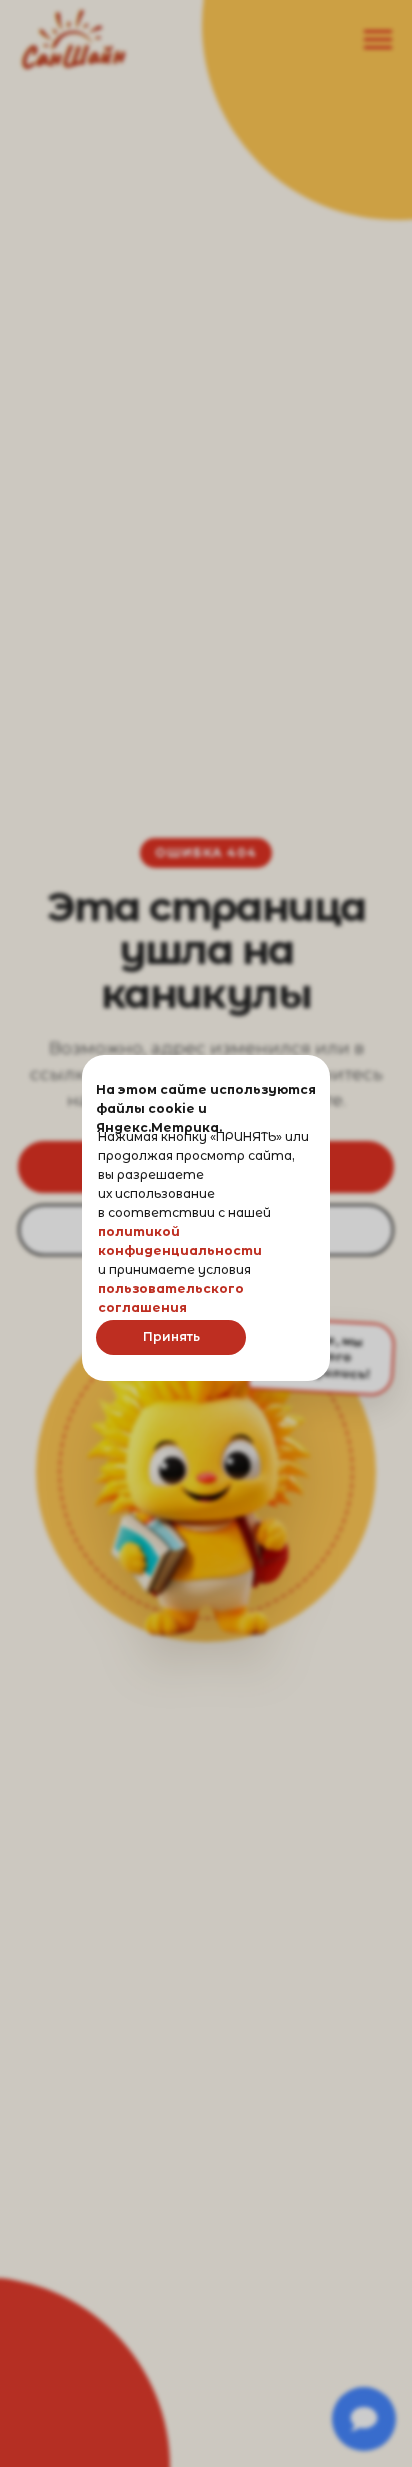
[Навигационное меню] (378, 40)
